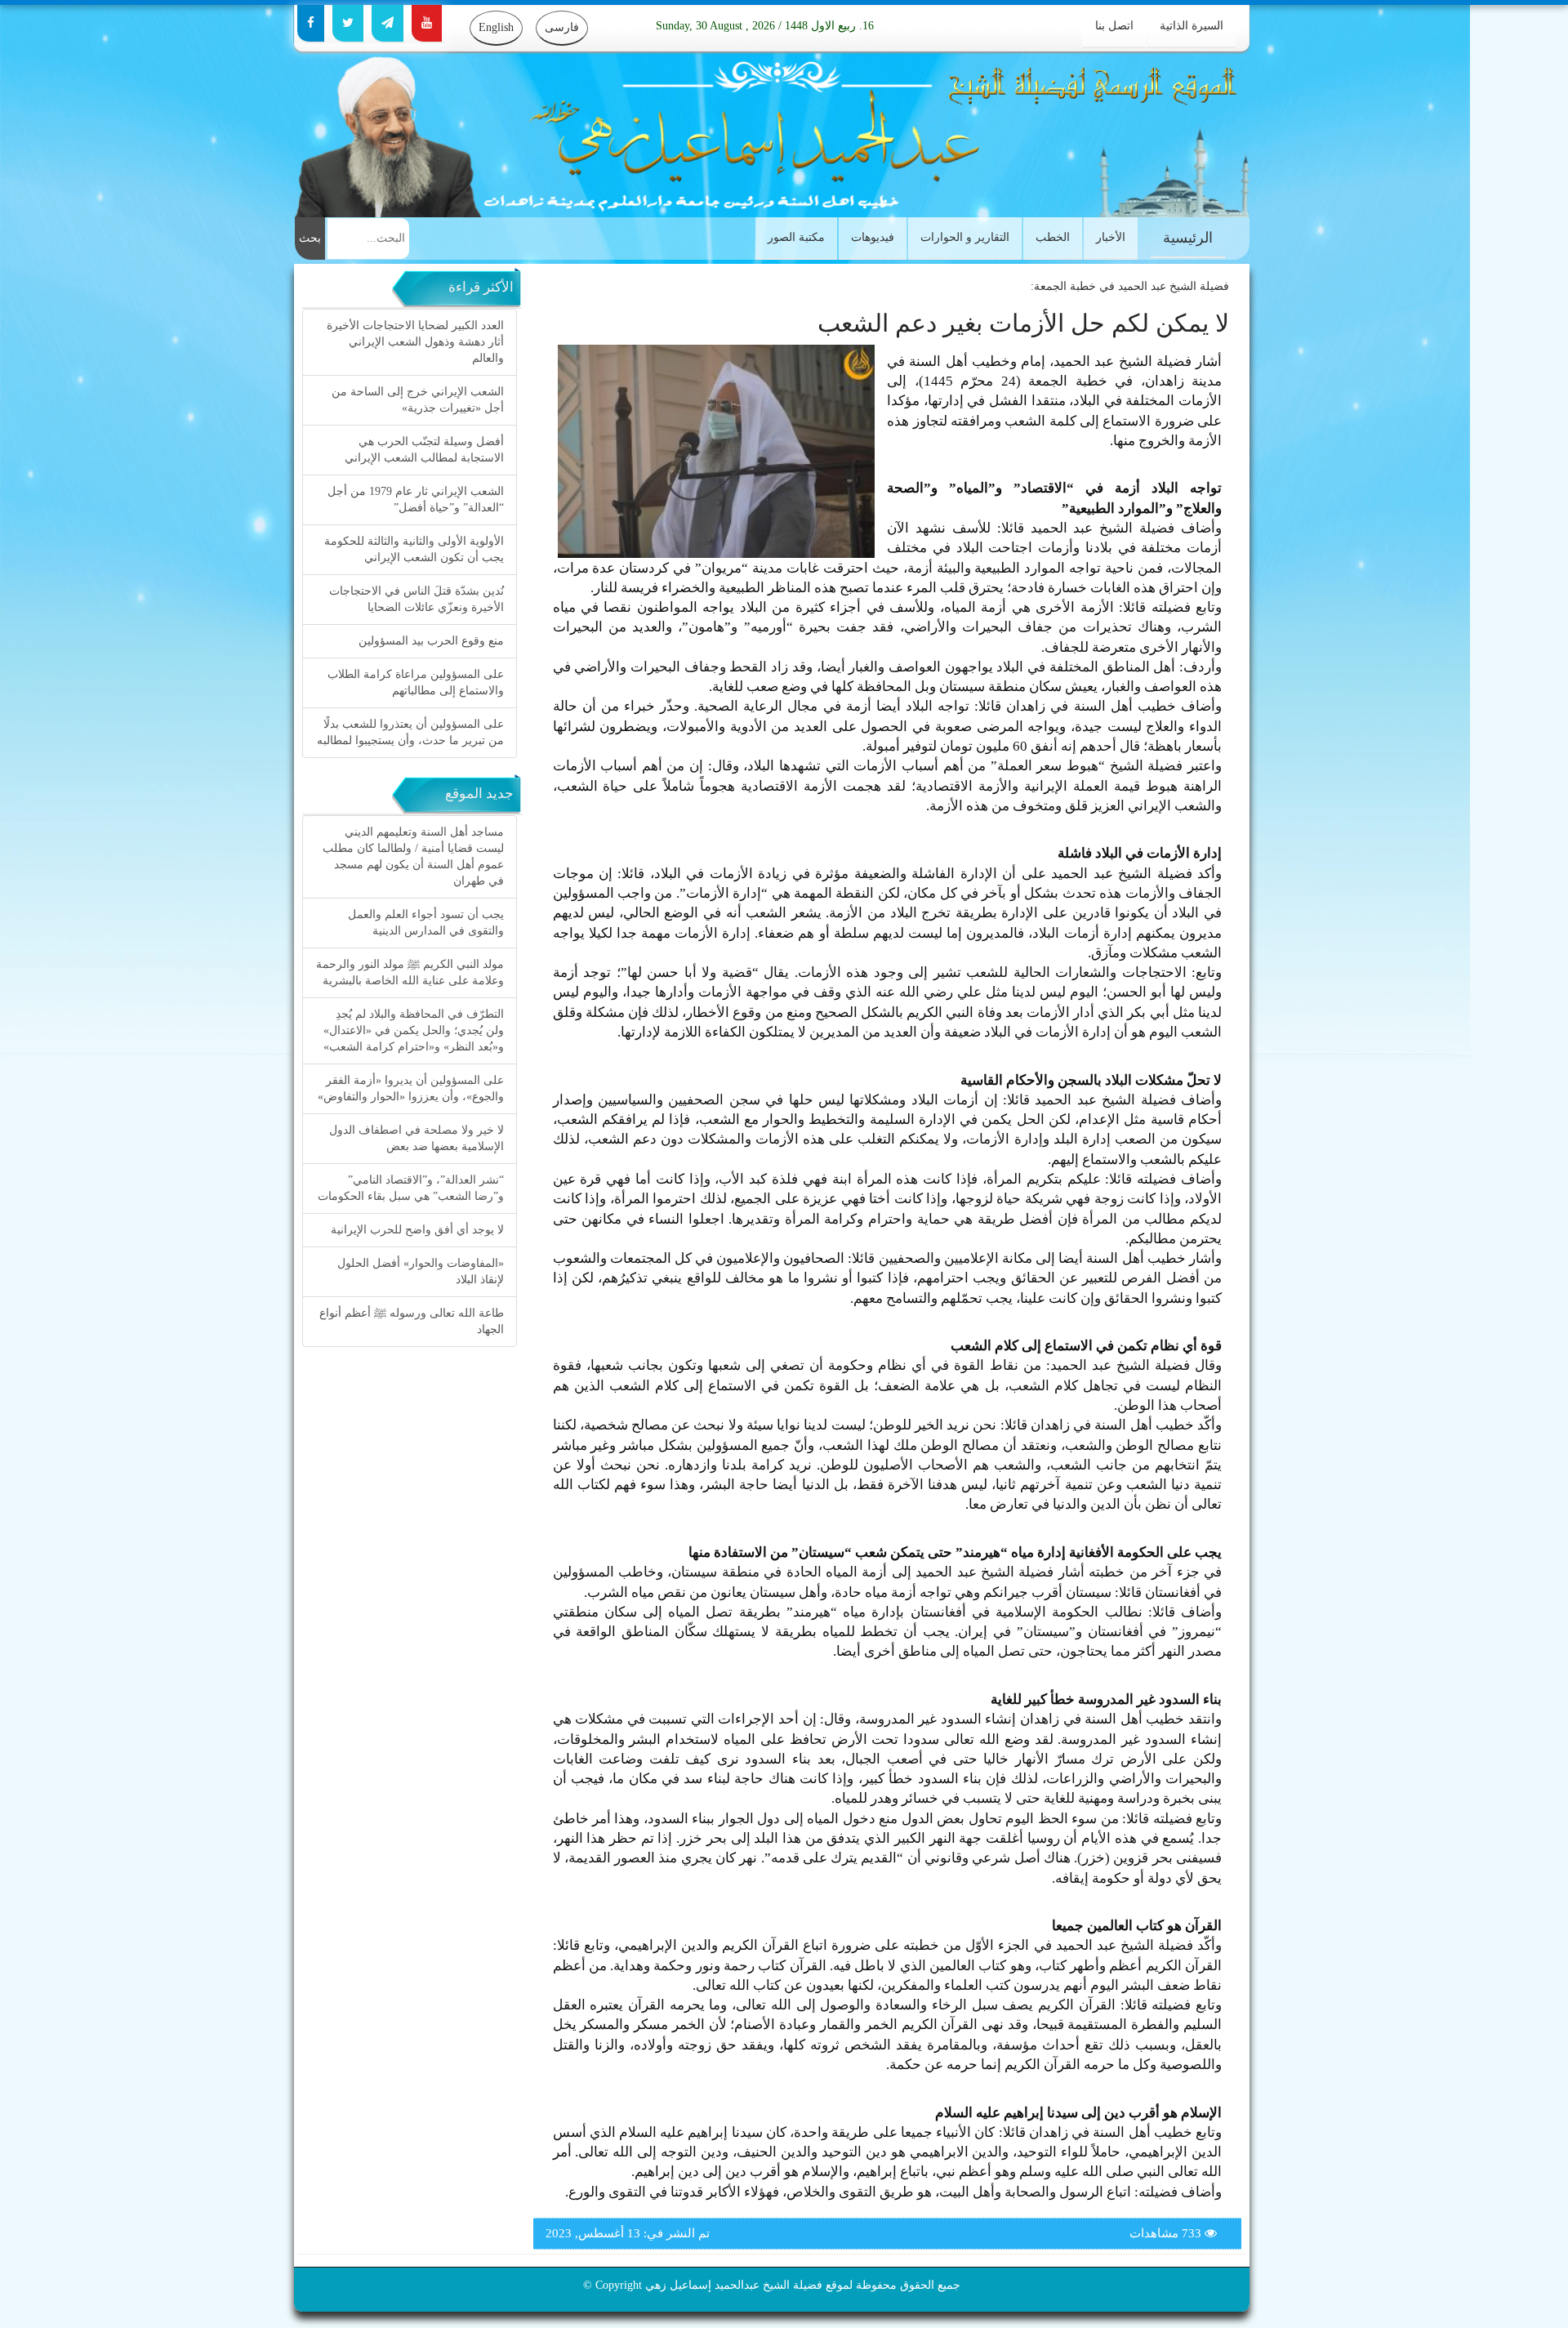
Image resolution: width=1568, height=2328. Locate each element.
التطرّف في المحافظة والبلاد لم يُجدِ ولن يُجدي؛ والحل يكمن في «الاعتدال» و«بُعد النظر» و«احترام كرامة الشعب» (414, 1030)
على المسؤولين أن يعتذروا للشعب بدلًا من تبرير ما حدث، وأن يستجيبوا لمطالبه (410, 732)
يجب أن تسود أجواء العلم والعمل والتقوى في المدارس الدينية (426, 923)
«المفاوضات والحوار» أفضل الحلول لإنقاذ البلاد (421, 1271)
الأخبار (1111, 237)
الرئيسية (1188, 238)
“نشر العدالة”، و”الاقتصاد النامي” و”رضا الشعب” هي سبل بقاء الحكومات (411, 1188)
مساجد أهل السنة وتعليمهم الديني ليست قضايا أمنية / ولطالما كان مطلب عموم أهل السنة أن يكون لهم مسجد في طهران (413, 856)
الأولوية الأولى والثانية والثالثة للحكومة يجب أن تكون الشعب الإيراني (414, 549)
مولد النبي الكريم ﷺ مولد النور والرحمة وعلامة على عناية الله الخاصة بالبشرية (410, 972)
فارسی (562, 27)
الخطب (1053, 237)
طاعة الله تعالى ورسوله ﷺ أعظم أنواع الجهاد (412, 1321)
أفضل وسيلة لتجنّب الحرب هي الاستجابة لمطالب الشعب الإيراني (424, 450)
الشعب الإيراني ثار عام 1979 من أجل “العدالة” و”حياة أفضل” (416, 499)
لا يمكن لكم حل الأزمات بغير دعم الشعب (1023, 323)
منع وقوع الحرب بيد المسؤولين (431, 641)
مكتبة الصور (796, 237)
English (496, 27)
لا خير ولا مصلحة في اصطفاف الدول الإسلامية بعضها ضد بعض (416, 1138)
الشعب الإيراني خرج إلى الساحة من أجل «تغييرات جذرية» (418, 400)
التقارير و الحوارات (965, 237)
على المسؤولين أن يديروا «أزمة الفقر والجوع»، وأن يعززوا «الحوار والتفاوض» (411, 1088)
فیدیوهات (873, 237)
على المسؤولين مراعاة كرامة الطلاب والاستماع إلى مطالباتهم (416, 682)
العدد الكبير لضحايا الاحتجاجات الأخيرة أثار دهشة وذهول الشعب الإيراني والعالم (415, 342)
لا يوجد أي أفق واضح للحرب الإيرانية (417, 1230)
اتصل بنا (1114, 26)
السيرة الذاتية (1192, 26)
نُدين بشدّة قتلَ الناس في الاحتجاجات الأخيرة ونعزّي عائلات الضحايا (416, 599)
